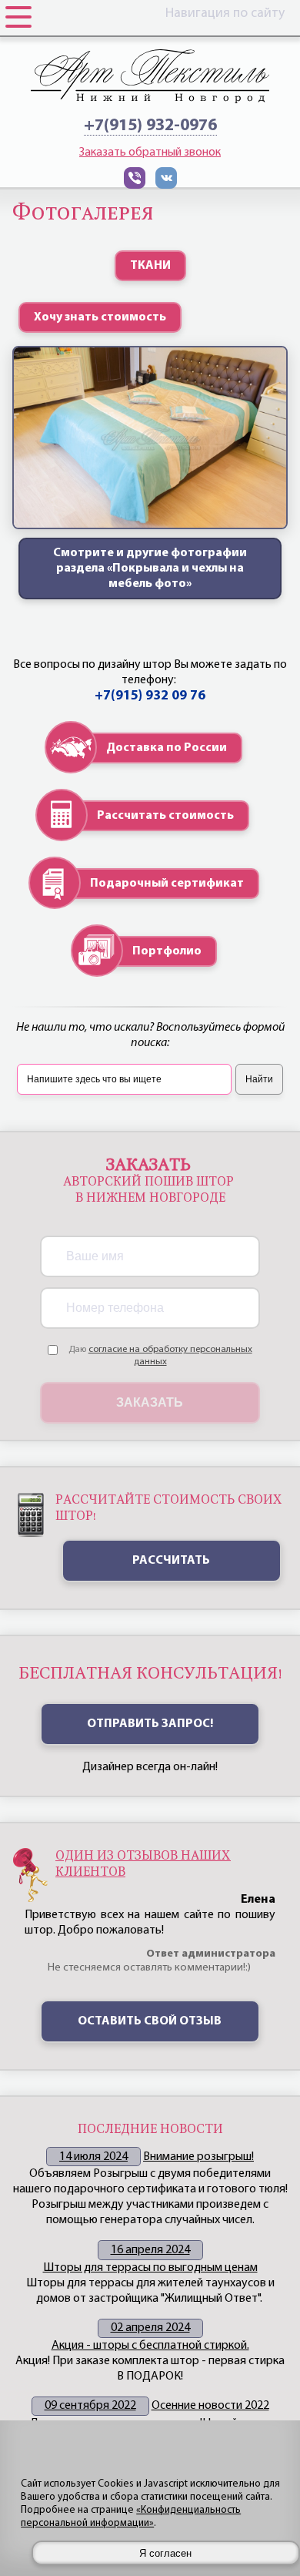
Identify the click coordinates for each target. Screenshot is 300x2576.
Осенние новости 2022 (210, 2406)
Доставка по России (167, 748)
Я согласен (165, 2553)
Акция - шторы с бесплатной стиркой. (150, 2346)
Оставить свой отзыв (150, 2021)
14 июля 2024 (93, 2157)
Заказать (150, 1402)
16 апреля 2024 (150, 2250)
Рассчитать (171, 1561)
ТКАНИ (150, 266)
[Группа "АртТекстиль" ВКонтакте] (166, 186)
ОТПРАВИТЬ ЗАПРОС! (150, 1724)
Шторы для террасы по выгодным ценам (150, 2268)
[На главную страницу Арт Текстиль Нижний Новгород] (150, 76)
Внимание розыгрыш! (198, 2157)
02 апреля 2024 (150, 2328)
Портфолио (167, 951)
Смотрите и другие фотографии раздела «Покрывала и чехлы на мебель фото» (150, 569)
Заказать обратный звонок (150, 153)
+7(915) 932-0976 (150, 126)
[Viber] (135, 186)
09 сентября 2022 (90, 2406)
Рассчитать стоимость (165, 816)
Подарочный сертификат (167, 884)
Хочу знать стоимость (100, 317)
